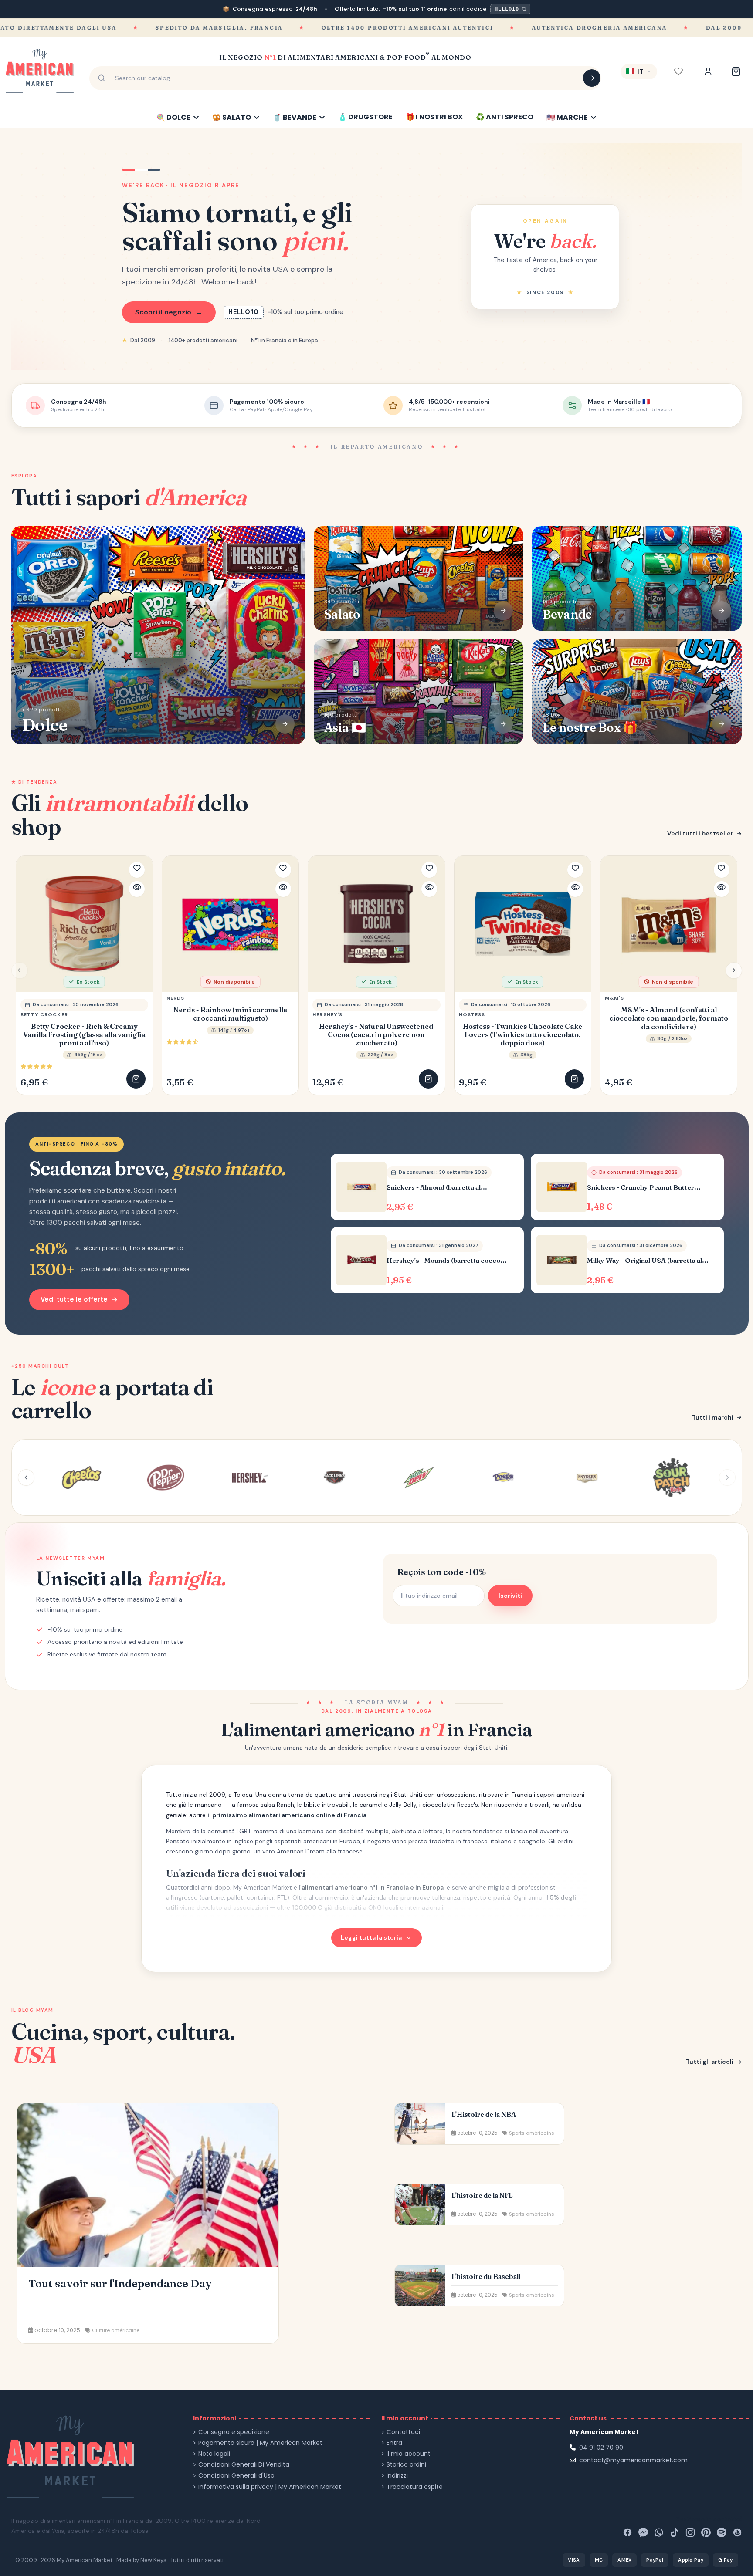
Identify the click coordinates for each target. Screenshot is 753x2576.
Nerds (176, 998)
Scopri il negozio (169, 312)
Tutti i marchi (713, 1417)
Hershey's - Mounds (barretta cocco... (447, 1261)
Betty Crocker (44, 1014)
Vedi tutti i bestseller (700, 833)
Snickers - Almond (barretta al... (437, 1187)
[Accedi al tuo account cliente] (708, 71)
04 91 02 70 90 (601, 2448)
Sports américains (532, 2133)
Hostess (472, 1014)
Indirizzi (397, 2476)
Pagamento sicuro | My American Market (260, 2443)
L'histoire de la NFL (482, 2196)
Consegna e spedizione (234, 2432)
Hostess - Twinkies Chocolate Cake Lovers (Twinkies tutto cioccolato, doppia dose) (522, 1035)
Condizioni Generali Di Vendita (244, 2465)
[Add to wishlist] (137, 870)
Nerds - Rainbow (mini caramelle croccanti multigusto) (230, 1014)
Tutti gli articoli (710, 2062)
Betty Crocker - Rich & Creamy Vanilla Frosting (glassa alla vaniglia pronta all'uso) (84, 1035)
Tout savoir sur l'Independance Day (120, 2283)
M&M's (615, 998)
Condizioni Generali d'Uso (236, 2476)
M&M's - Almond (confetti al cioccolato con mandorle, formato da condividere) (669, 1018)
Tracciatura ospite (415, 2487)
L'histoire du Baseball (486, 2277)
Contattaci (403, 2432)
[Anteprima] (137, 889)
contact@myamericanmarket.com (633, 2460)
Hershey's (327, 1014)
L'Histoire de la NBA (484, 2115)
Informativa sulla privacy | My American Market (270, 2487)
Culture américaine (116, 2330)
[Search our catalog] (592, 78)
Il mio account (409, 2454)
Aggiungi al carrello (136, 1079)
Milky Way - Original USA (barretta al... (648, 1261)
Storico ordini (406, 2465)
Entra (394, 2443)
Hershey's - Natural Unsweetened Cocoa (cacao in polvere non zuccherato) (376, 1035)
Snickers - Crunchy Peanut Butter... (644, 1187)
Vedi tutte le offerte (74, 1299)
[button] (734, 970)
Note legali (214, 2454)
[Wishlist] (678, 71)
